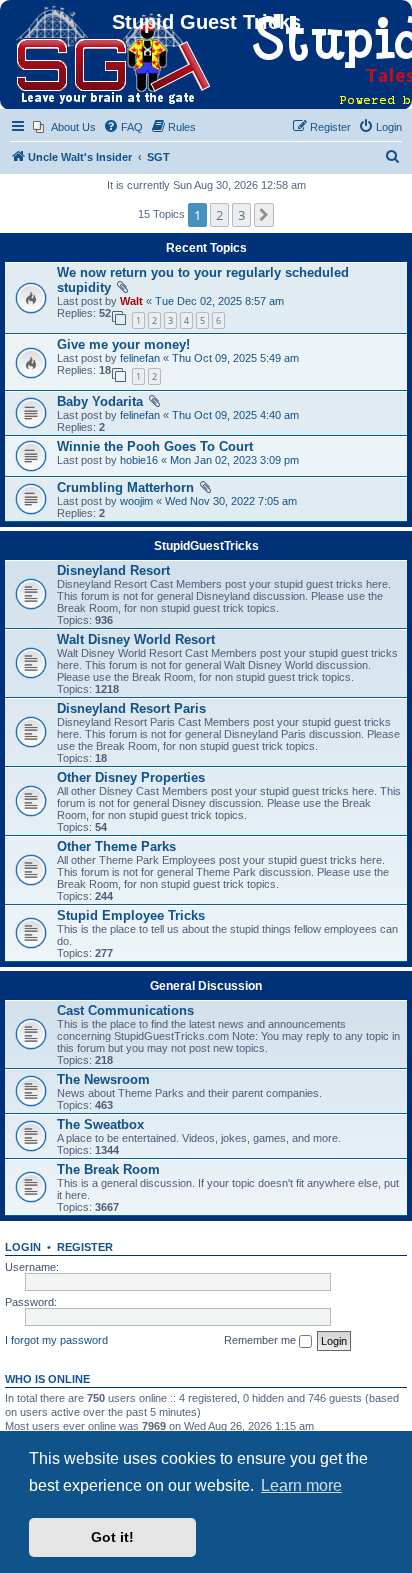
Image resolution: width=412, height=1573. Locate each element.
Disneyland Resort (113, 570)
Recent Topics (206, 248)
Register (85, 1247)
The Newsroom (103, 1079)
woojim (136, 501)
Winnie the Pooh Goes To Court (155, 446)
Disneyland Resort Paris (131, 708)
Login (23, 1247)
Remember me (261, 1340)
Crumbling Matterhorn (125, 487)
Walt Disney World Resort (136, 639)
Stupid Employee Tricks (131, 915)
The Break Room (108, 1169)
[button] (264, 215)
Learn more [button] (301, 1485)
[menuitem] (64, 127)
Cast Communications (125, 1010)
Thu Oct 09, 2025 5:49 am (235, 358)
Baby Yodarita (100, 401)
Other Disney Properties (131, 777)
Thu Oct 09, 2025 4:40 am (235, 415)
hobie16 (139, 460)
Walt (131, 301)
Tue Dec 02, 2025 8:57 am (219, 301)
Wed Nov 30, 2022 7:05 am (231, 501)
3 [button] (241, 215)
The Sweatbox (100, 1124)
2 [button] (219, 215)
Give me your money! (123, 344)
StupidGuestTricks (206, 546)
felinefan (140, 358)
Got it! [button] (112, 1537)
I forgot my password (56, 1340)
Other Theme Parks (116, 846)
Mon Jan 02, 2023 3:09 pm (234, 460)
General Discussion (206, 986)
